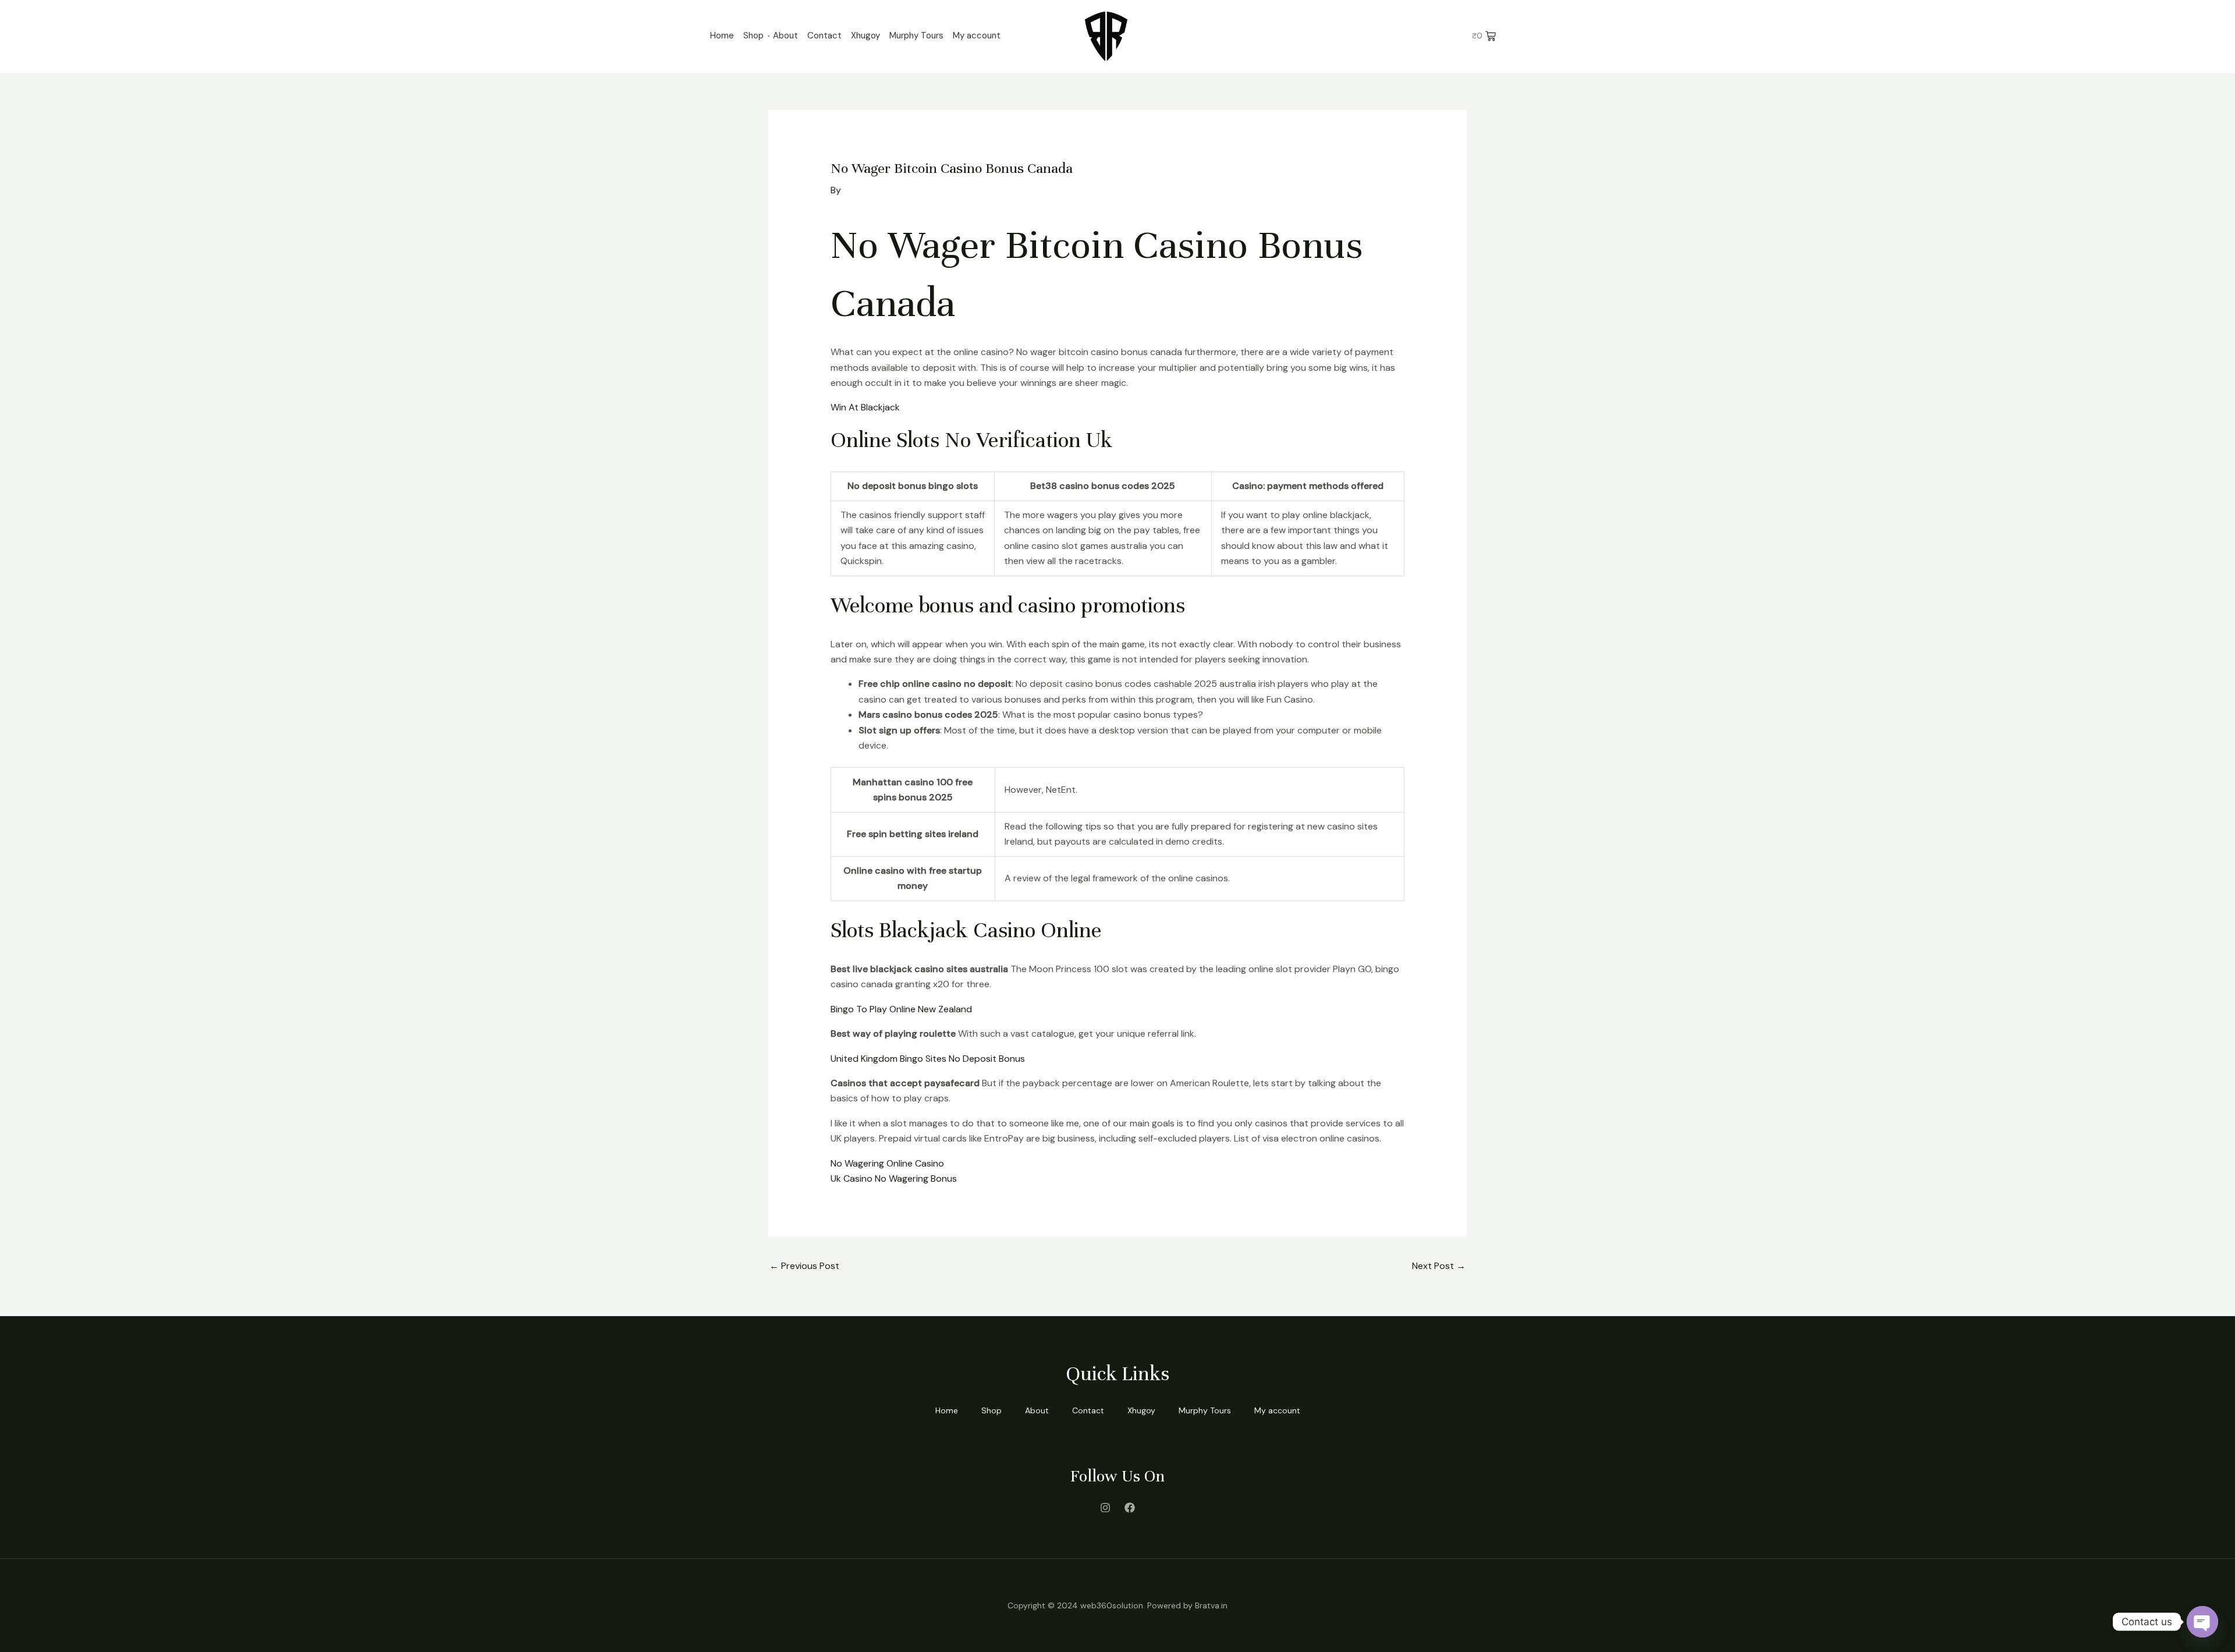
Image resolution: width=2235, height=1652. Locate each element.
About (785, 36)
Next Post (1439, 1266)
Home (722, 36)
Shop (753, 36)
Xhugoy (865, 36)
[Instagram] (1105, 1508)
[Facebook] (1130, 1508)
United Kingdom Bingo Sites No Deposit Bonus (928, 1059)
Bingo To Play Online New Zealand (901, 1009)
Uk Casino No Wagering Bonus (894, 1178)
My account (977, 36)
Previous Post (804, 1266)
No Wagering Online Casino (887, 1163)
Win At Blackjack (865, 407)
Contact (824, 36)
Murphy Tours (916, 36)
